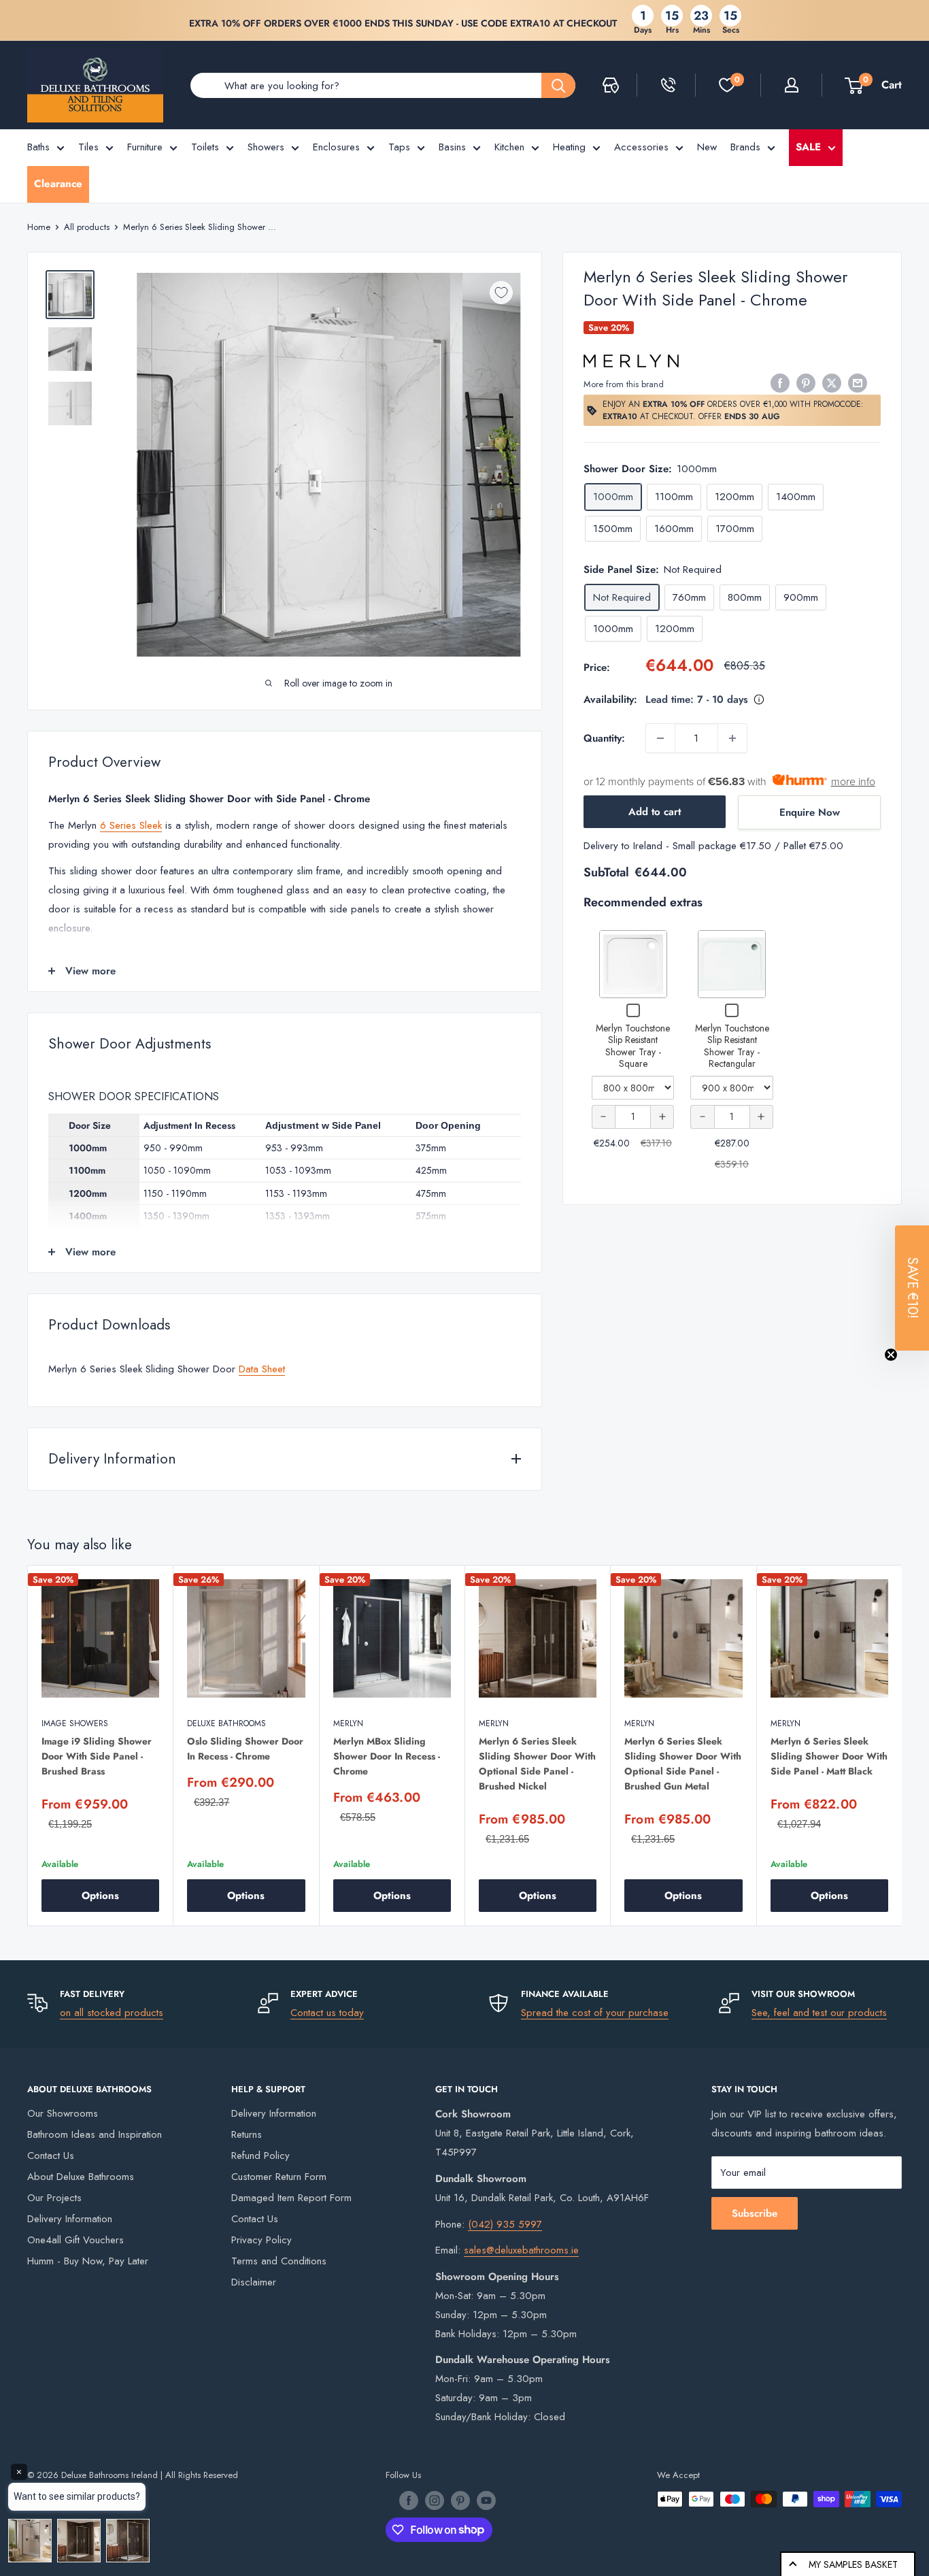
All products (87, 227)
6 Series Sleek (131, 825)
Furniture (145, 147)
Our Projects (54, 2198)
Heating (569, 147)
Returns (247, 2134)
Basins (452, 147)
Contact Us (51, 2156)
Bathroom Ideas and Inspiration (95, 2134)
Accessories (641, 147)
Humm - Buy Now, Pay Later (88, 2261)
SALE (808, 147)
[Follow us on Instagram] (435, 2500)
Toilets (205, 147)
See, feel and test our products (819, 2013)
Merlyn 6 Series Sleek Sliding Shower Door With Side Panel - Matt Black (829, 1756)
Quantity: (604, 738)
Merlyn (348, 1723)
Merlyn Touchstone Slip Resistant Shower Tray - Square (633, 1046)
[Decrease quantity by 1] (660, 738)
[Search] (558, 85)
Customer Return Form (279, 2177)
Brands (745, 147)
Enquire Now (810, 812)
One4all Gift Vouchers (75, 2240)
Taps (399, 147)
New (707, 147)
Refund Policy (260, 2156)
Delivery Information (70, 2219)
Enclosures (336, 147)
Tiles (88, 147)
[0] (727, 85)
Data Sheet (262, 1369)
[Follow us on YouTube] (486, 2500)
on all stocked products (112, 2013)
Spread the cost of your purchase (595, 2013)
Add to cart (655, 812)
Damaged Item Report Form (291, 2198)
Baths (38, 147)
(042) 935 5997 (505, 2224)
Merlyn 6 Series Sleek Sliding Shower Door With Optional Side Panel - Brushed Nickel (537, 1764)
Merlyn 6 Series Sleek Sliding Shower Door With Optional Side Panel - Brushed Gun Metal (683, 1764)
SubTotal (606, 872)
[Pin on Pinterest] (806, 383)
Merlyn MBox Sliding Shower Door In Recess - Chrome (387, 1756)
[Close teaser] (891, 1355)
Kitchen (509, 147)
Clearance (58, 184)
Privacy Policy (261, 2240)
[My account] (792, 85)
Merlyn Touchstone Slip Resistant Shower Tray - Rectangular (732, 1046)
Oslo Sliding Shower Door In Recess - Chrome (245, 1749)
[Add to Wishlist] (501, 293)
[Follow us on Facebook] (409, 2500)
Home (39, 227)
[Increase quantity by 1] (732, 738)
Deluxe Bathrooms (226, 1723)
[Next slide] (905, 1753)
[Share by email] (858, 383)
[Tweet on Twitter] (832, 383)
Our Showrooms (63, 2113)
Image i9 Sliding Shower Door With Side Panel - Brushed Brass (97, 1756)
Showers (266, 147)
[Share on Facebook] (780, 383)
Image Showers (75, 1723)
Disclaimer (254, 2282)
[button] (912, 1288)
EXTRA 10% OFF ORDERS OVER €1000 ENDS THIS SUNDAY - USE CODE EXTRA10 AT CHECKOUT (403, 23)
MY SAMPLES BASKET (853, 2564)
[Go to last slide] (24, 1753)
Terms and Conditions (279, 2261)
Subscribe (755, 2213)
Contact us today (327, 2013)
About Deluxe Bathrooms (81, 2177)
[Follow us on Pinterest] (460, 2500)
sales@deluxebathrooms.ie (521, 2250)
